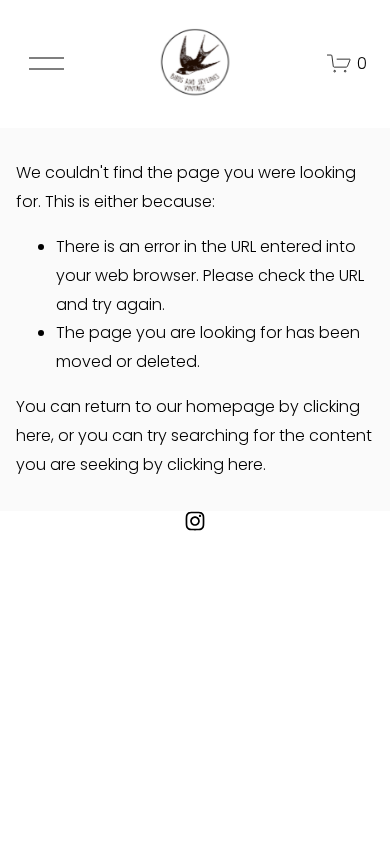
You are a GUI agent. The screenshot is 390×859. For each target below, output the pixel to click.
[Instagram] (195, 521)
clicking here (215, 464)
